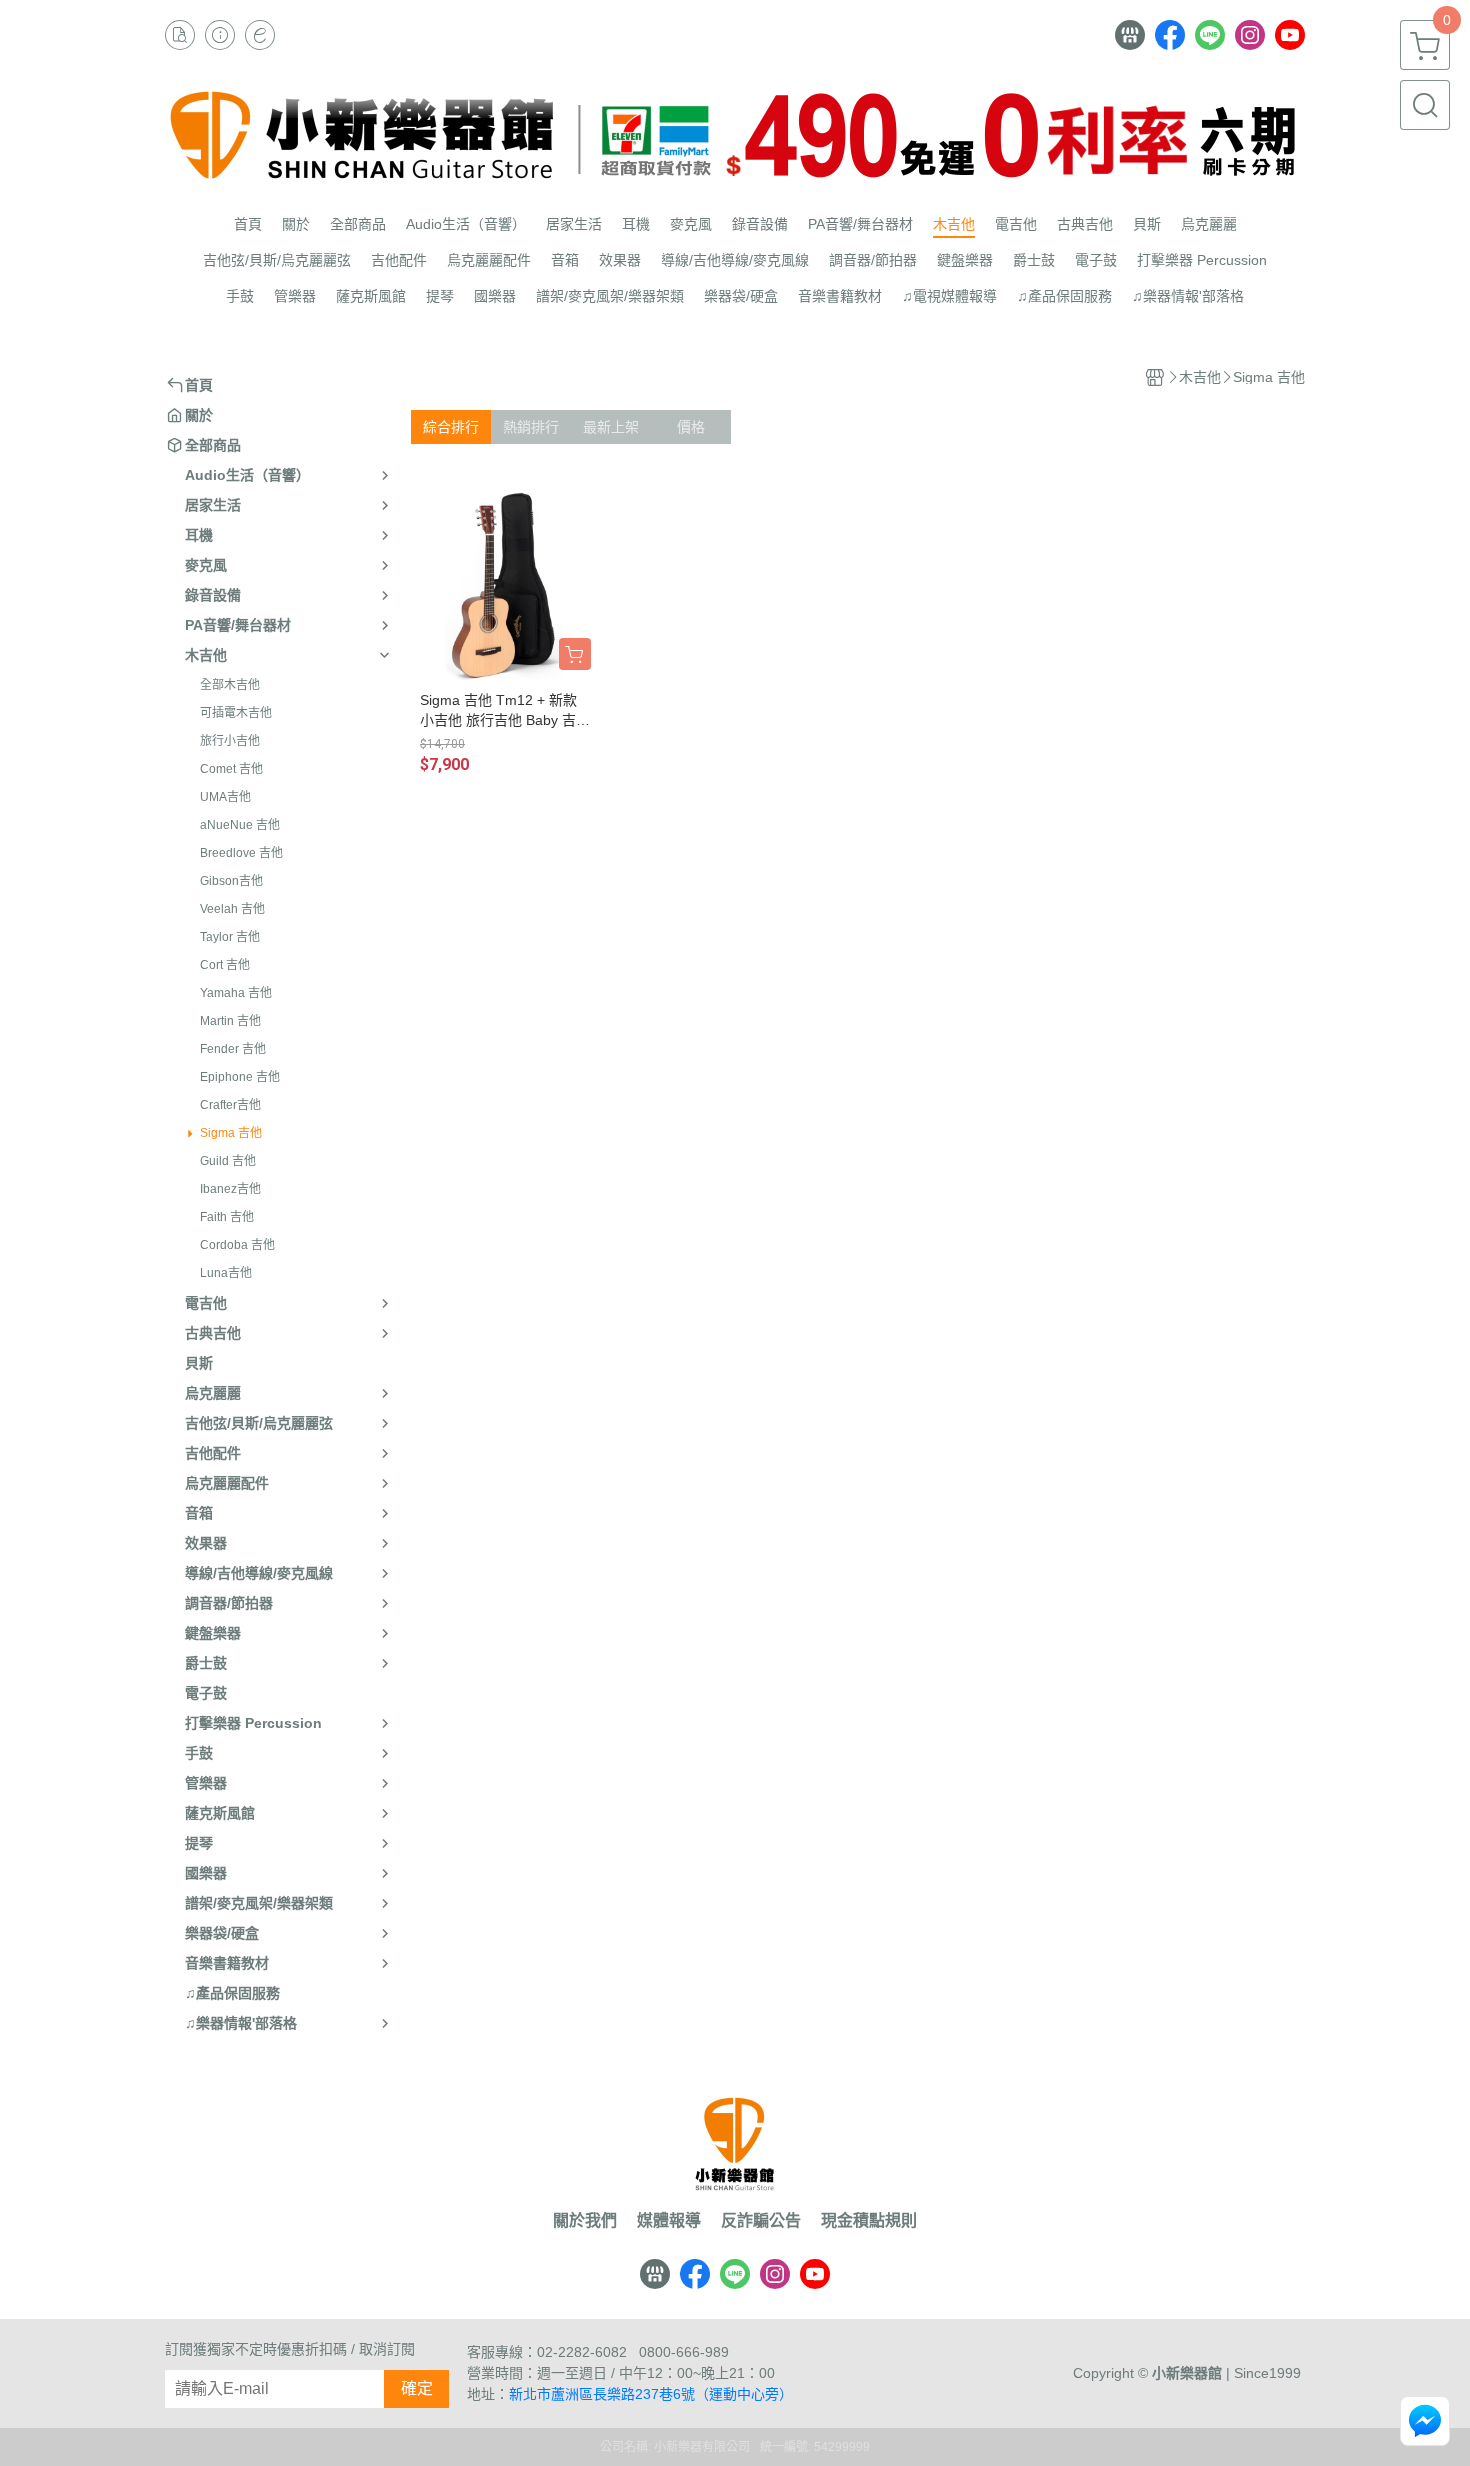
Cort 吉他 (225, 965)
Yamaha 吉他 (236, 993)
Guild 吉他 (228, 1161)
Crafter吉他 (230, 1105)
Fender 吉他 (233, 1049)
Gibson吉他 (231, 881)
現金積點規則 (869, 2221)
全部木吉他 (230, 685)
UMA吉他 (225, 797)
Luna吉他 (226, 1273)
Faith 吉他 (227, 1217)
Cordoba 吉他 (237, 1245)
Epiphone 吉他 (240, 1077)
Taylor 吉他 (230, 937)
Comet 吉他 (231, 769)
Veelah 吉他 (232, 909)
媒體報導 (669, 2221)
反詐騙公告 (761, 2221)
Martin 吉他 (230, 1021)
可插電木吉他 (236, 713)
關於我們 (585, 2221)
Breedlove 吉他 (241, 853)
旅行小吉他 (230, 741)
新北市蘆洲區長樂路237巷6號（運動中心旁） (651, 2394)
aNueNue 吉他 (240, 825)
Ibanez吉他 (230, 1189)
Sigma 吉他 (231, 1133)
